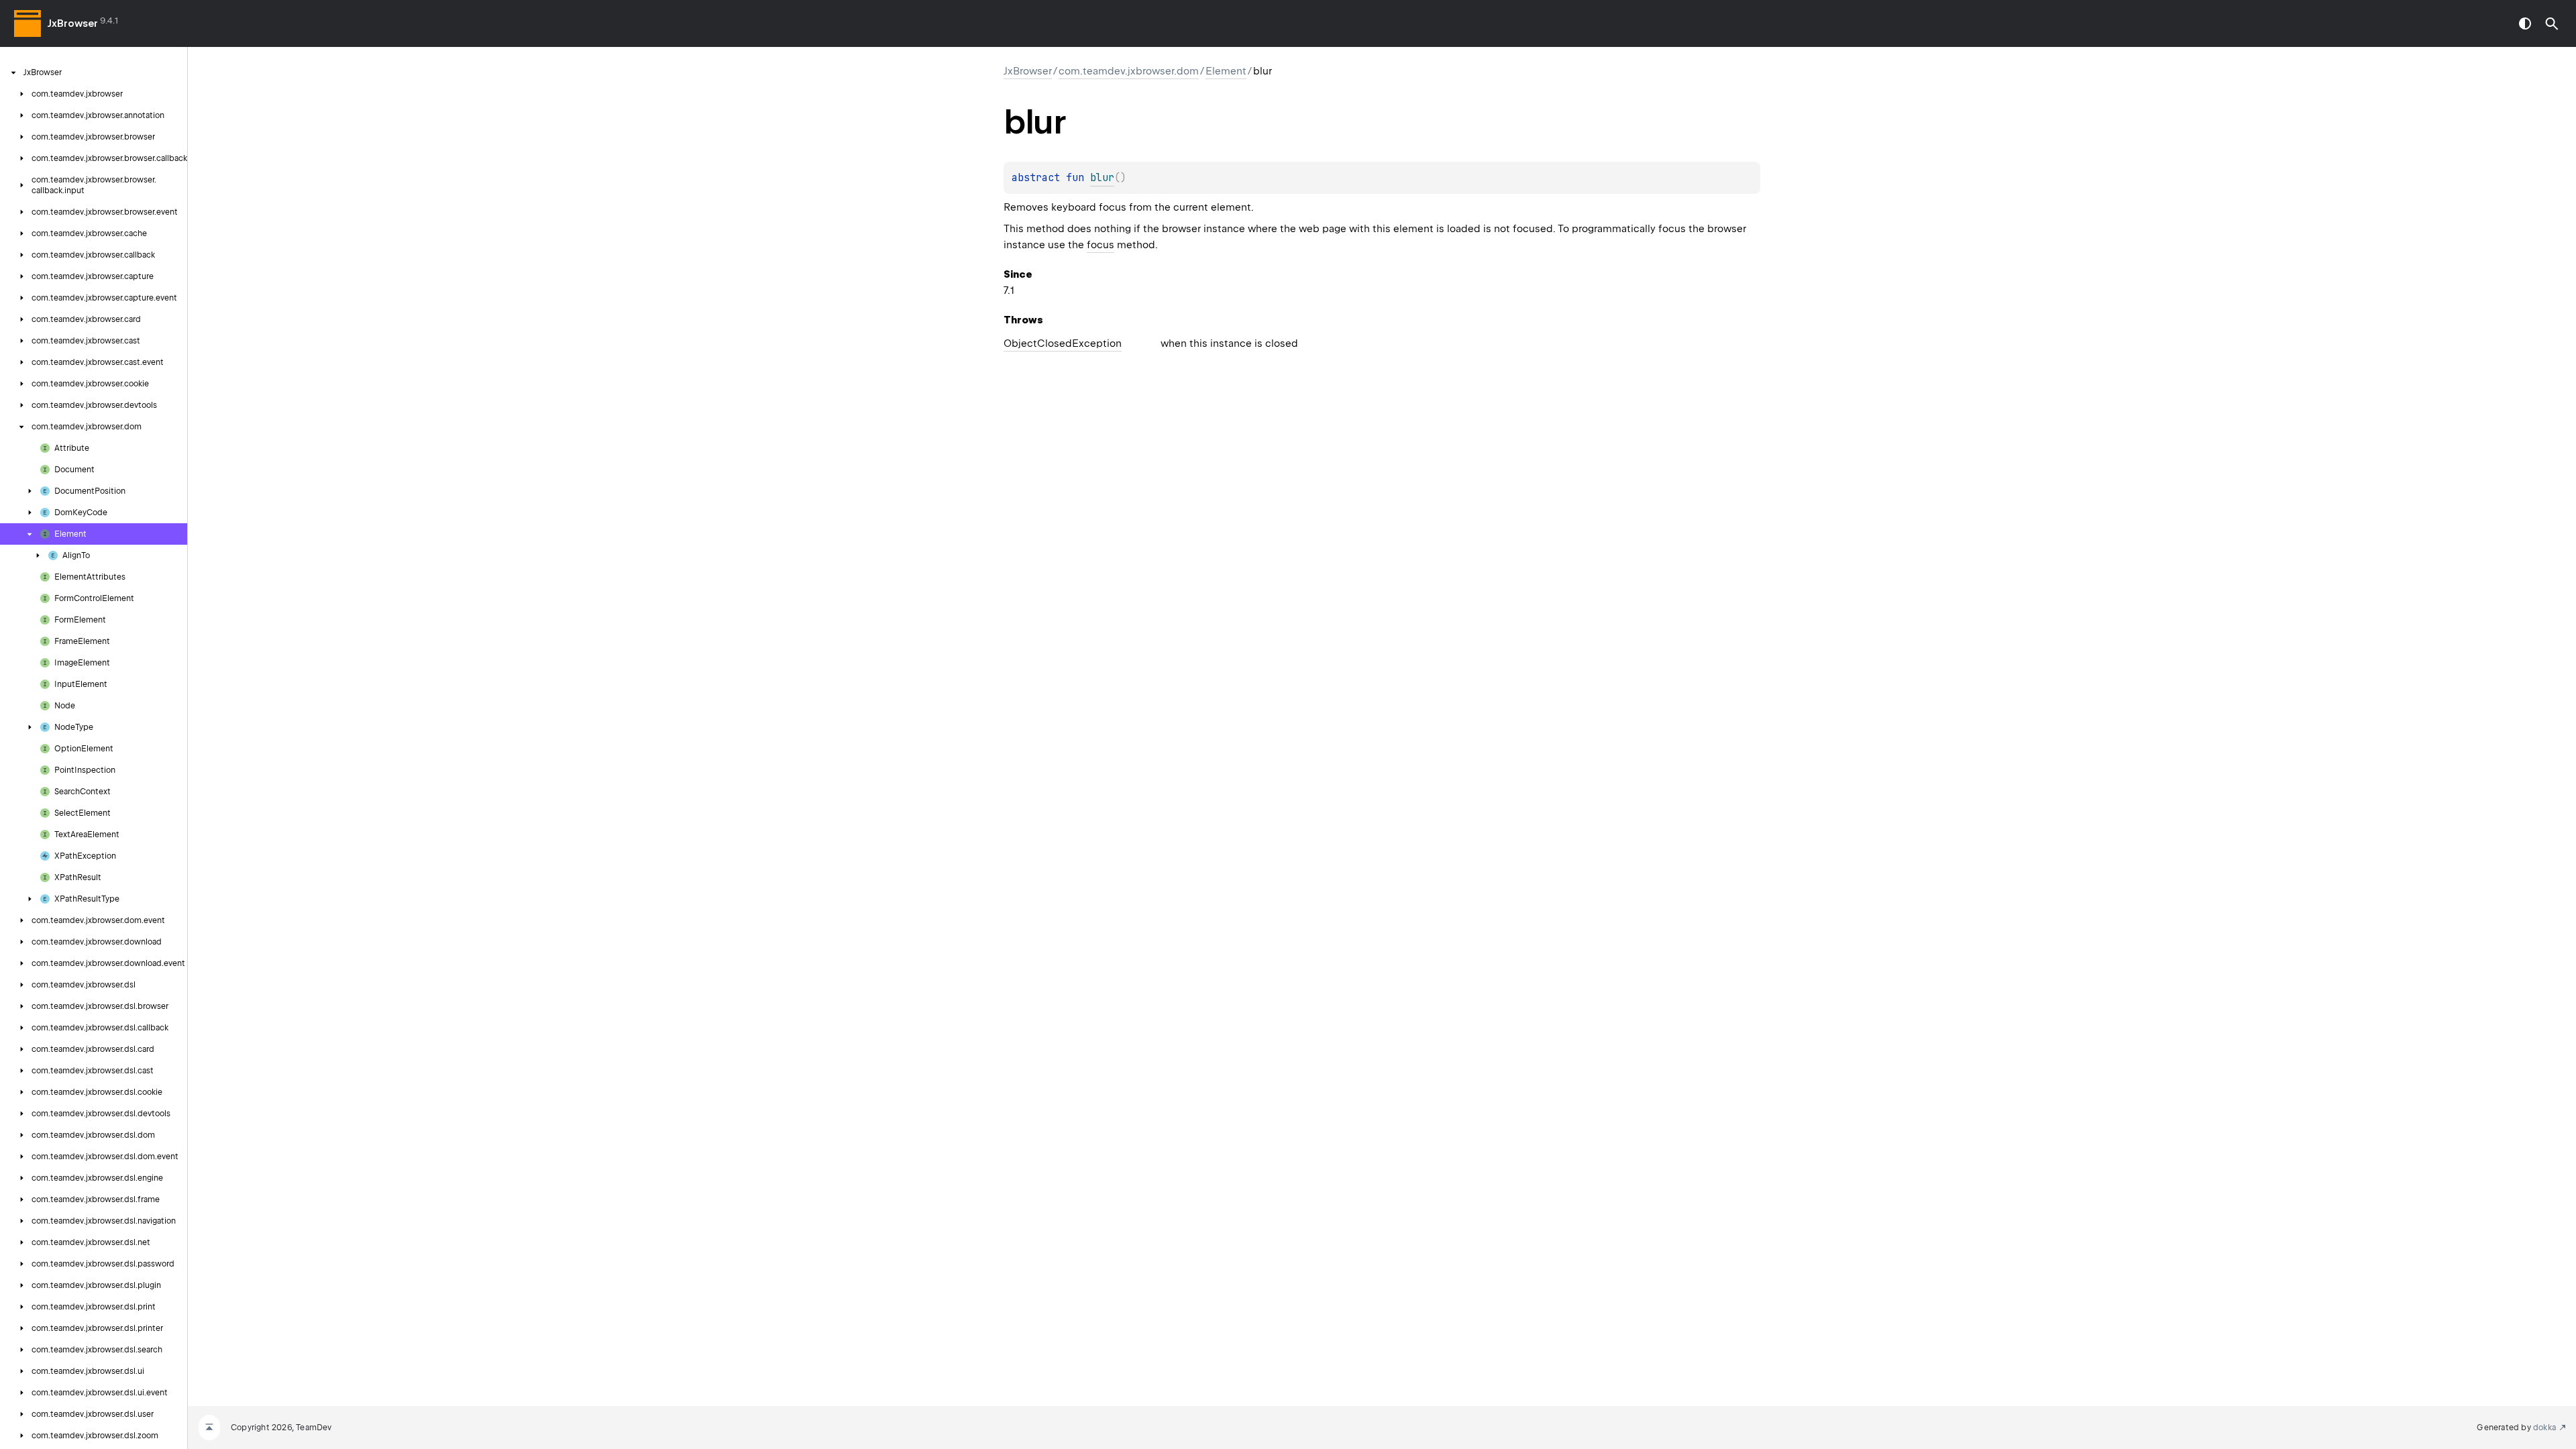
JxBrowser (73, 23)
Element (1226, 71)
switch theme (2525, 23)
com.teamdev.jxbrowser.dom (1129, 71)
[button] (2552, 23)
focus (1101, 245)
